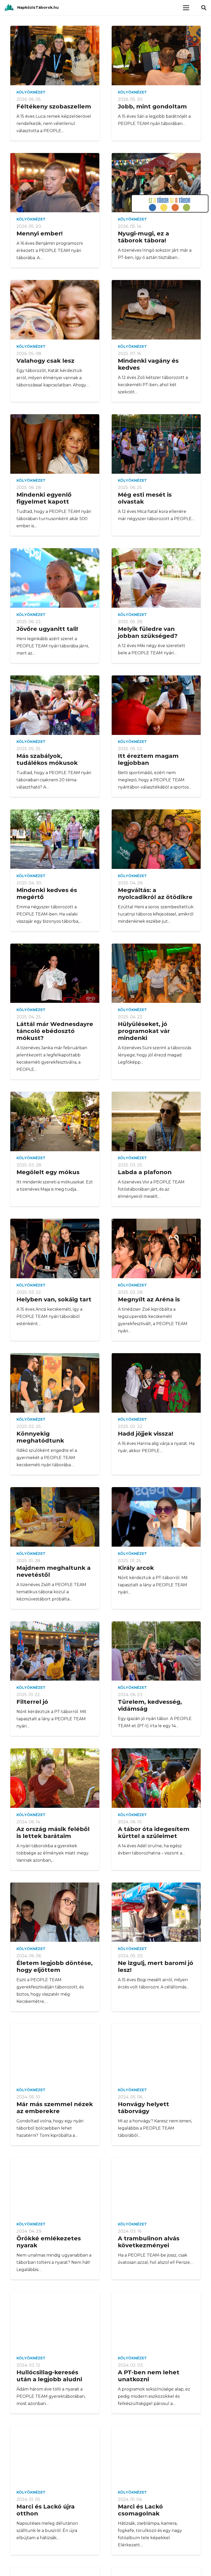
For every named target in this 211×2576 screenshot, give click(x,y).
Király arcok (136, 1568)
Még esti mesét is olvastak (145, 498)
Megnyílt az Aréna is (149, 1299)
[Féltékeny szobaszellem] (55, 56)
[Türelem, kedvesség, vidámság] (156, 1651)
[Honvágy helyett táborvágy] (156, 2053)
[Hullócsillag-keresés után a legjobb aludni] (55, 2322)
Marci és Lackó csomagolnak (140, 2510)
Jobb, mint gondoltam (152, 106)
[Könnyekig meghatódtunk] (55, 1383)
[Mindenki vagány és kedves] (156, 310)
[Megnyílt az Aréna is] (156, 1248)
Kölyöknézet (31, 92)
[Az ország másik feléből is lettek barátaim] (55, 1778)
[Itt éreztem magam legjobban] (156, 705)
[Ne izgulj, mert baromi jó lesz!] (156, 1912)
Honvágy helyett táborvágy (143, 2108)
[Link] (9, 8)
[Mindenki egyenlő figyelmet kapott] (55, 444)
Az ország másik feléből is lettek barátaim (53, 1832)
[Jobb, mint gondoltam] (156, 56)
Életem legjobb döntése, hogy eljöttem (55, 1966)
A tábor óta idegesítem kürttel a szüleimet (154, 1832)
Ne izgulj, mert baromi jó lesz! (156, 1966)
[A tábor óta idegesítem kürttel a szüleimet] (156, 1778)
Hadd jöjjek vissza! (146, 1434)
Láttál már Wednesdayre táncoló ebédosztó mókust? (55, 1031)
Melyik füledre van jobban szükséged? (148, 632)
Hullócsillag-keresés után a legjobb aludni (49, 2376)
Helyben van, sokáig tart (54, 1299)
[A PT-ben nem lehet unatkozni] (156, 2322)
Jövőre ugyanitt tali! (47, 629)
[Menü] (186, 8)
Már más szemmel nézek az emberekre (55, 2108)
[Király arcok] (156, 1517)
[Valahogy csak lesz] (55, 310)
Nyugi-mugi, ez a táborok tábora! (143, 237)
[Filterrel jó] (55, 1651)
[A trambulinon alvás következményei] (156, 2187)
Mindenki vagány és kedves (148, 364)
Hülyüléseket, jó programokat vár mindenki (144, 1031)
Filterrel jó (32, 1702)
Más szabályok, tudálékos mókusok (47, 759)
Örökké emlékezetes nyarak (49, 2242)
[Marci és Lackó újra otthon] (55, 2456)
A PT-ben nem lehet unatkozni (149, 2376)
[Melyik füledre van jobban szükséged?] (156, 578)
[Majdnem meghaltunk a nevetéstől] (55, 1517)
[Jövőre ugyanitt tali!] (55, 578)
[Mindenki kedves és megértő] (55, 839)
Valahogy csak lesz (45, 361)
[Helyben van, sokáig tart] (55, 1248)
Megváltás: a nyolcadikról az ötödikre (155, 893)
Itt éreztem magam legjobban (148, 759)
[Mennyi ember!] (55, 183)
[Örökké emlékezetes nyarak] (55, 2187)
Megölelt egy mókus (48, 1172)
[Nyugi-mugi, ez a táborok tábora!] (156, 183)
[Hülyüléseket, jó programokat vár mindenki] (156, 973)
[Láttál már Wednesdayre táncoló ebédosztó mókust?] (55, 973)
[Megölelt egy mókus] (55, 1121)
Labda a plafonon (145, 1172)
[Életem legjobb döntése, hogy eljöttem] (55, 1912)
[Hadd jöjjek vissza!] (156, 1383)
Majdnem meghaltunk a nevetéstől (54, 1571)
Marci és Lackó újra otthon (46, 2510)
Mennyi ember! (39, 233)
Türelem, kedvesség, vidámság (150, 1705)
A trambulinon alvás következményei (149, 2242)
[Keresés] (204, 8)
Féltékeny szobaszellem (54, 106)
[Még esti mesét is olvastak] (156, 444)
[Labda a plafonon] (156, 1121)
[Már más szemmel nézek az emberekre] (55, 2053)
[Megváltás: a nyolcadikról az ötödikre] (156, 839)
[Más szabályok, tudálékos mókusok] (55, 705)
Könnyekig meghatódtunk (40, 1437)
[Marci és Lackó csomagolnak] (156, 2456)
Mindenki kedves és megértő (47, 893)
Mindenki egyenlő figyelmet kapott (44, 498)
